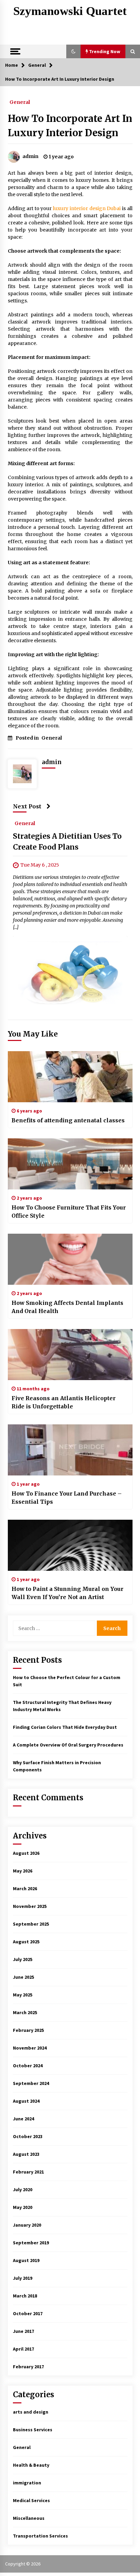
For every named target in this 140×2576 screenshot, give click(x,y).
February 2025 (28, 2030)
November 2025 (30, 1906)
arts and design (31, 2412)
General (20, 102)
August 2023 (26, 2154)
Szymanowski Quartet (70, 11)
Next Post (27, 806)
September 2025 (31, 1924)
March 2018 (25, 2296)
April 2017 (23, 2349)
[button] (73, 51)
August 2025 (26, 1942)
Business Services (33, 2430)
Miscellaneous (29, 2518)
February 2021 (28, 2172)
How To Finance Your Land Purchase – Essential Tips (67, 1498)
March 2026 (25, 1888)
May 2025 (23, 1995)
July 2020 (23, 2190)
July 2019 (23, 2278)
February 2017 (28, 2367)
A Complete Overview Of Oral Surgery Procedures (68, 1745)
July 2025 (23, 1959)
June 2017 (23, 2331)
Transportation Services (40, 2536)
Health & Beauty (31, 2465)
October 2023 (28, 2136)
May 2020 (23, 2207)
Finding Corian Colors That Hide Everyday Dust (65, 1727)
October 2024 (28, 2066)
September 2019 (31, 2243)
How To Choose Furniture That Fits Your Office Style (69, 1212)
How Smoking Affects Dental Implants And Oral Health (67, 1307)
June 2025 (23, 1977)
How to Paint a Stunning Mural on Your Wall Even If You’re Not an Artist (67, 1593)
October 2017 (28, 2313)
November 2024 (30, 2048)
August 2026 (26, 1853)
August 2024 (26, 2101)
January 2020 (27, 2225)
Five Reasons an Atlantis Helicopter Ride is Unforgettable (64, 1402)
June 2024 (23, 2119)
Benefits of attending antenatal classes (68, 1120)
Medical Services (31, 2500)
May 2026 (23, 1871)
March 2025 (25, 2012)
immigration (27, 2483)
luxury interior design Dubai (87, 208)
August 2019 (26, 2260)
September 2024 (31, 2083)
